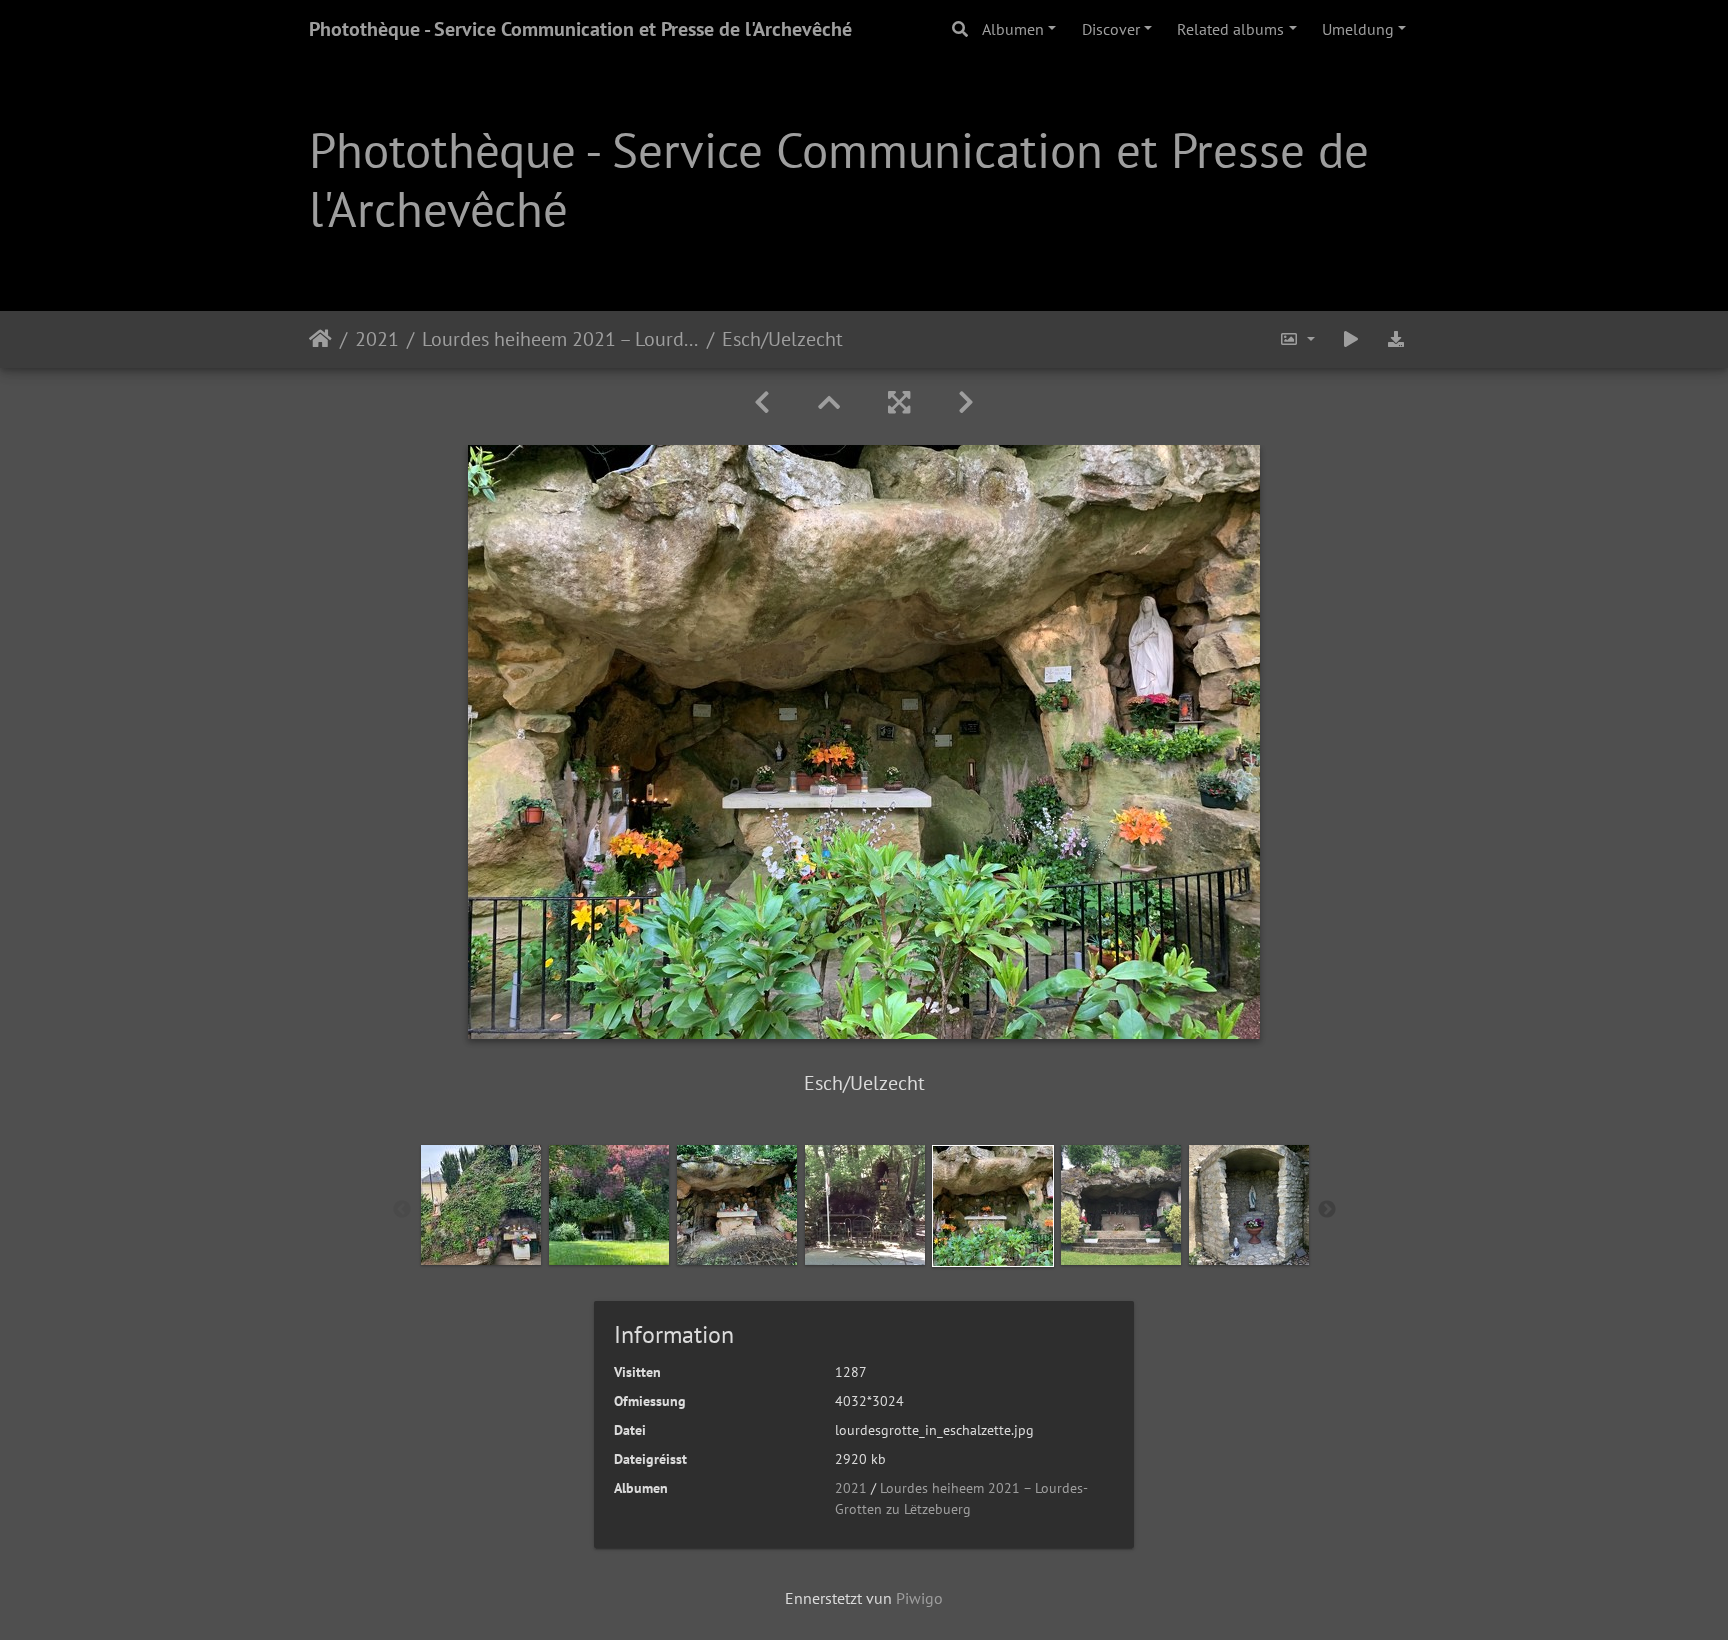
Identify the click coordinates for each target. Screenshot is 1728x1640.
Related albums (1230, 29)
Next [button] (1327, 1210)
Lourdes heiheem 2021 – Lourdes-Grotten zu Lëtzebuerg (560, 339)
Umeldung (1358, 29)
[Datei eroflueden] (1396, 339)
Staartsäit (320, 339)
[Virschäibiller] (829, 402)
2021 (377, 339)
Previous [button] (402, 1210)
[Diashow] (1351, 339)
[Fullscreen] (899, 402)
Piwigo (919, 1598)
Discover (1111, 29)
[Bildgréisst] (1297, 339)
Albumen (1013, 29)
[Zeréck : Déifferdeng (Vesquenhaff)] (762, 402)
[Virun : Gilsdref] (966, 402)
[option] (481, 1205)
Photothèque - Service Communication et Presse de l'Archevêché (580, 29)
